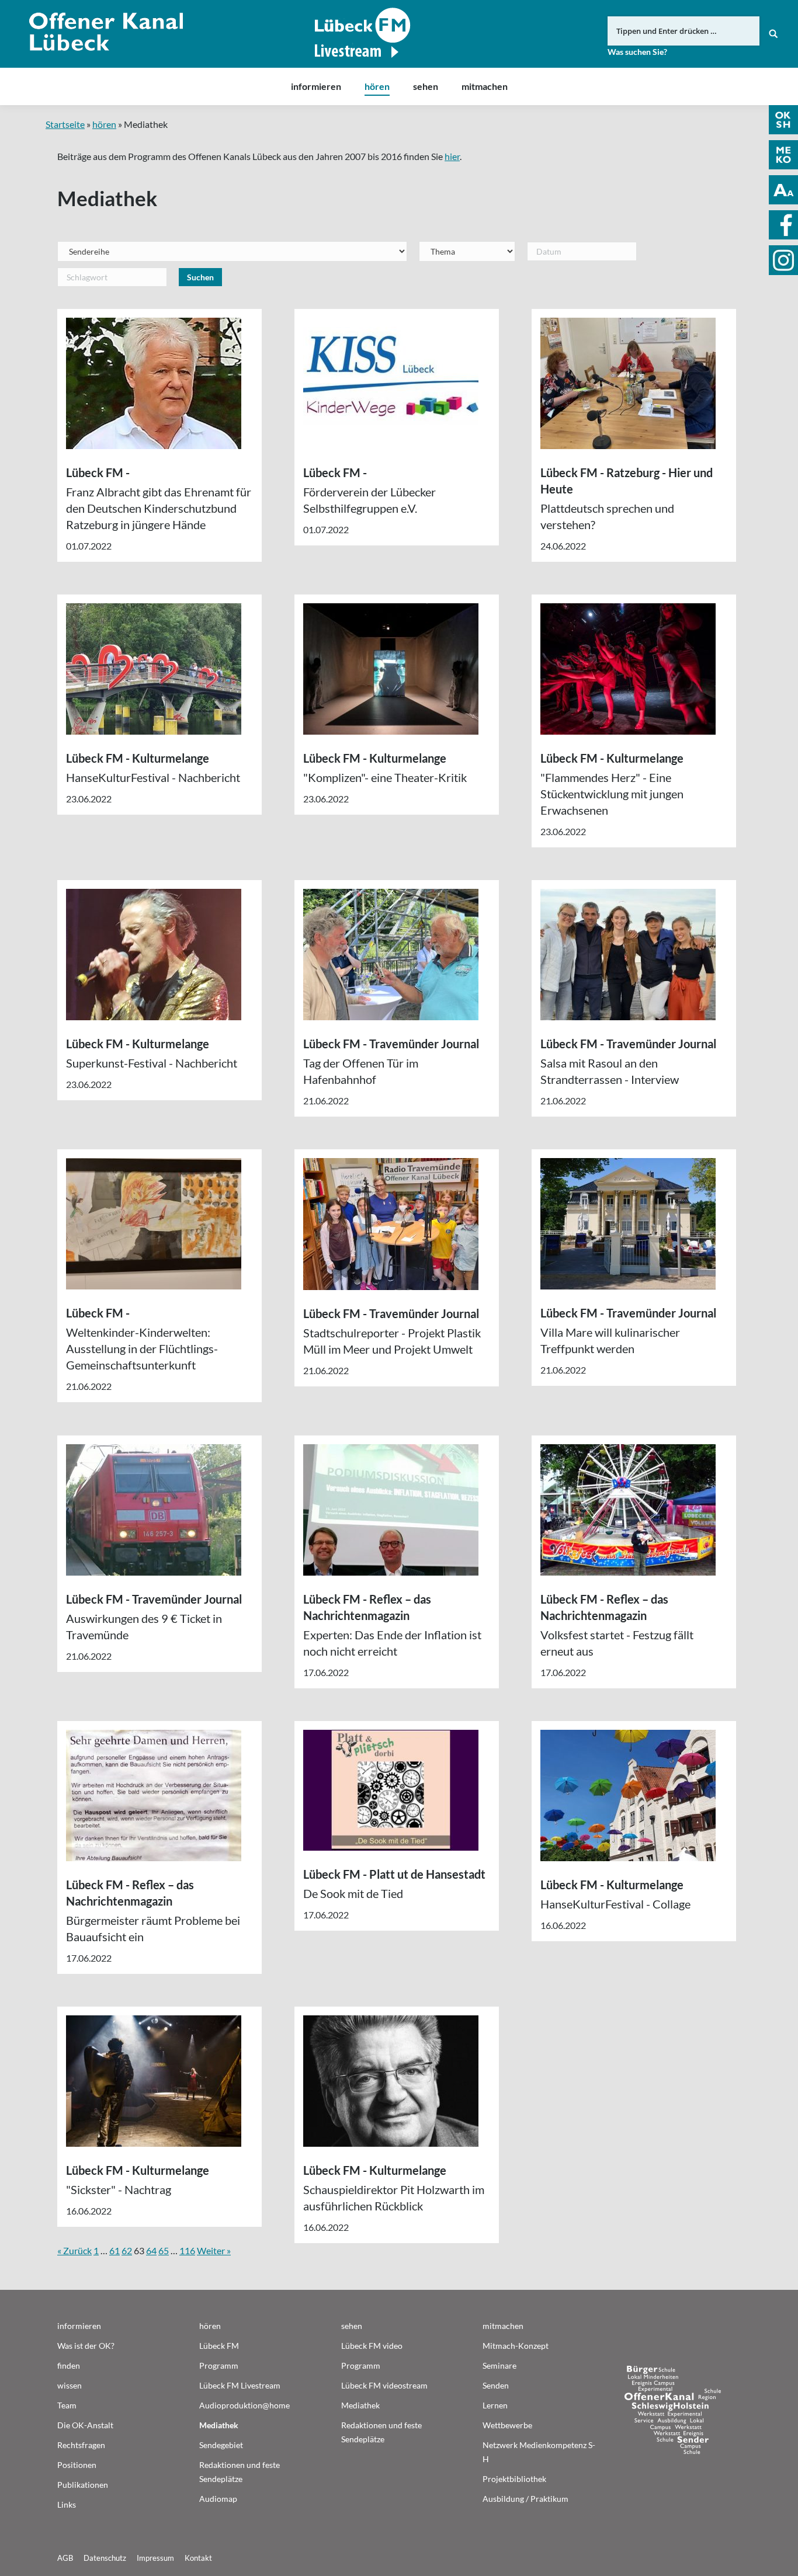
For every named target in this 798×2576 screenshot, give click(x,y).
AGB (65, 2558)
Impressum (155, 2558)
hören (104, 124)
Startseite (65, 124)
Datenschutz (105, 2558)
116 (187, 2250)
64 (151, 2250)
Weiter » (214, 2250)
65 (164, 2250)
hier (452, 156)
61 (115, 2250)
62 (127, 2250)
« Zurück (74, 2250)
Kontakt (198, 2558)
